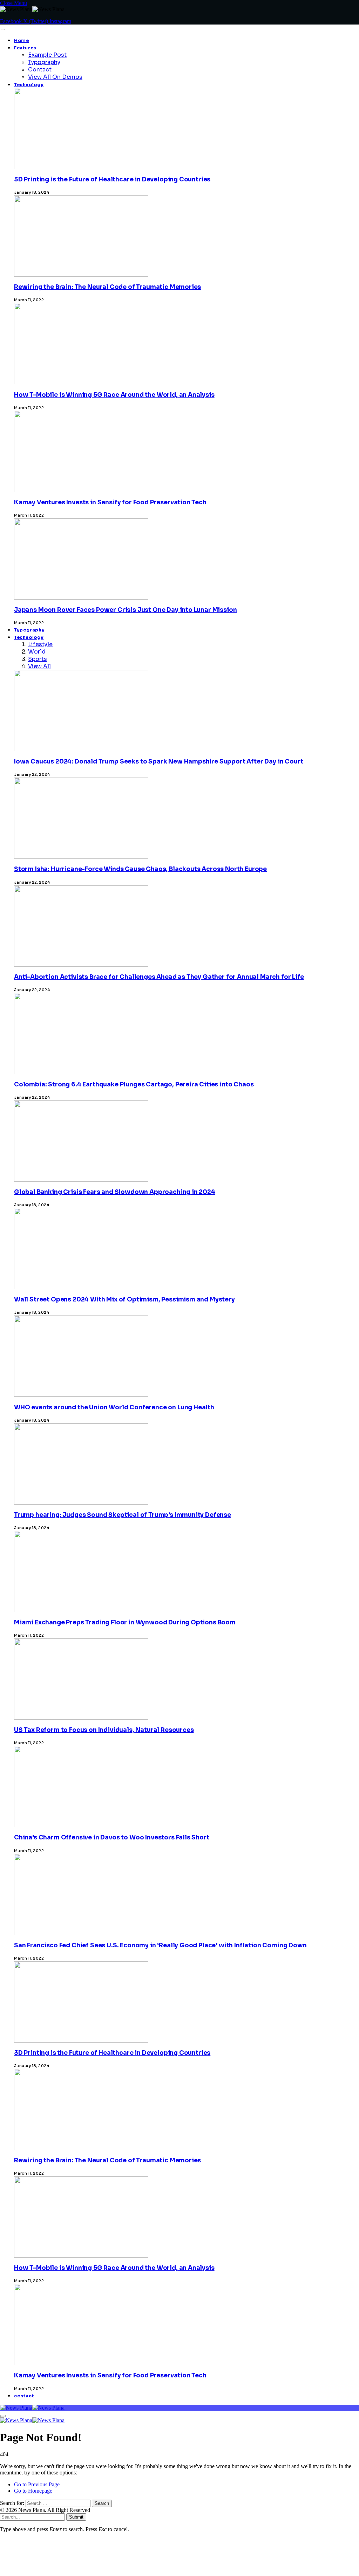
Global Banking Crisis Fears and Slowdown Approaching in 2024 (115, 1192)
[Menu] (3, 29)
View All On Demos (55, 77)
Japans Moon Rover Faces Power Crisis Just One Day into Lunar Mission (125, 610)
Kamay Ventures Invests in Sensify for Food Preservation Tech (110, 502)
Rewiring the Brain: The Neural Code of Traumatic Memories (107, 287)
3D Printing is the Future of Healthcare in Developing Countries (112, 179)
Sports (38, 659)
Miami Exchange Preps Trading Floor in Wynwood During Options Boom (125, 1622)
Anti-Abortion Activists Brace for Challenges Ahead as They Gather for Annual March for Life (159, 977)
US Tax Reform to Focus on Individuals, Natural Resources (104, 1730)
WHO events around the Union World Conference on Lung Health (114, 1407)
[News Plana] (32, 2408)
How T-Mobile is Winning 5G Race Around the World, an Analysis (114, 395)
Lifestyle (40, 644)
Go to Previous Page (37, 2484)
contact (24, 2396)
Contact (40, 70)
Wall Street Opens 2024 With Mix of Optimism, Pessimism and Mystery (124, 1300)
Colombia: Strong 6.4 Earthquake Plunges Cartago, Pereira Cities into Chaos (134, 1085)
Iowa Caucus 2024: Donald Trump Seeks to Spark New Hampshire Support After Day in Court (158, 762)
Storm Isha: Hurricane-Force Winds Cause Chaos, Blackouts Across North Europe (140, 869)
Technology (29, 85)
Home (22, 41)
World (37, 652)
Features (25, 48)
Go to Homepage (33, 2491)
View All (39, 666)
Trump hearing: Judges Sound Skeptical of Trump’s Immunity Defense (123, 1515)
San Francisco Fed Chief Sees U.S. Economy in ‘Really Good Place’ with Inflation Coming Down (160, 1945)
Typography (44, 62)
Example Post (47, 55)
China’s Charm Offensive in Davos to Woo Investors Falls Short (112, 1838)
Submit (76, 2517)
